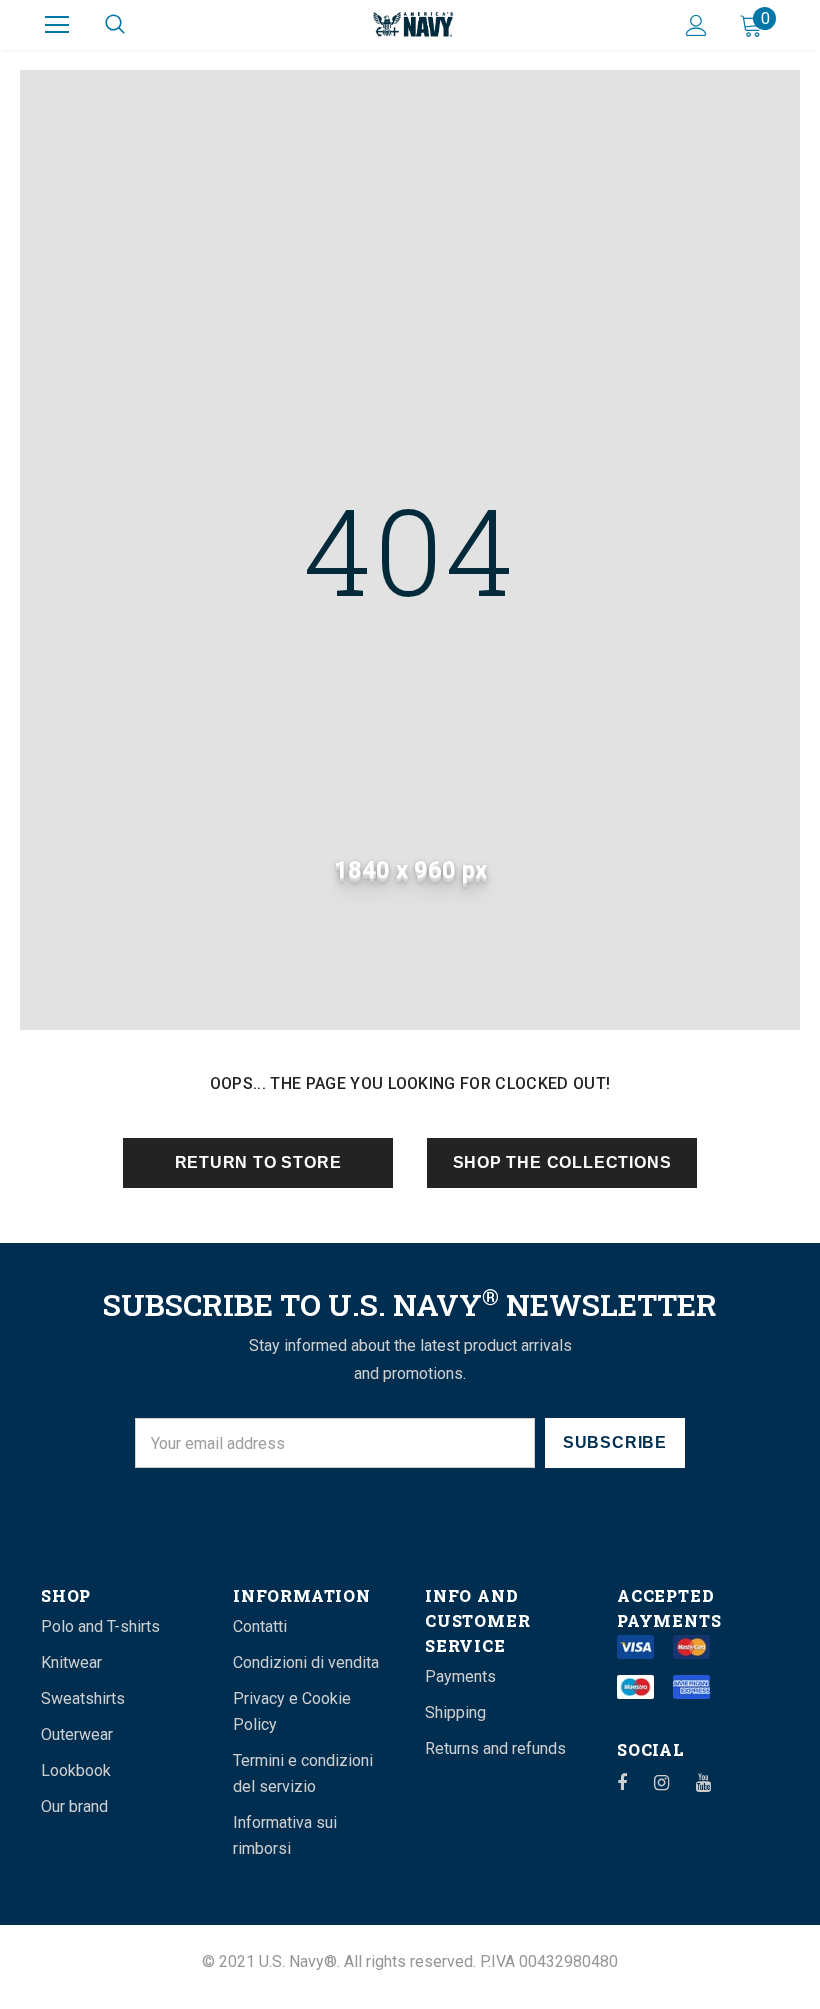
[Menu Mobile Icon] (57, 25)
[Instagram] (672, 1782)
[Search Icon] (115, 25)
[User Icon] (696, 25)
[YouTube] (714, 1782)
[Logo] (413, 24)
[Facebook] (635, 1782)
